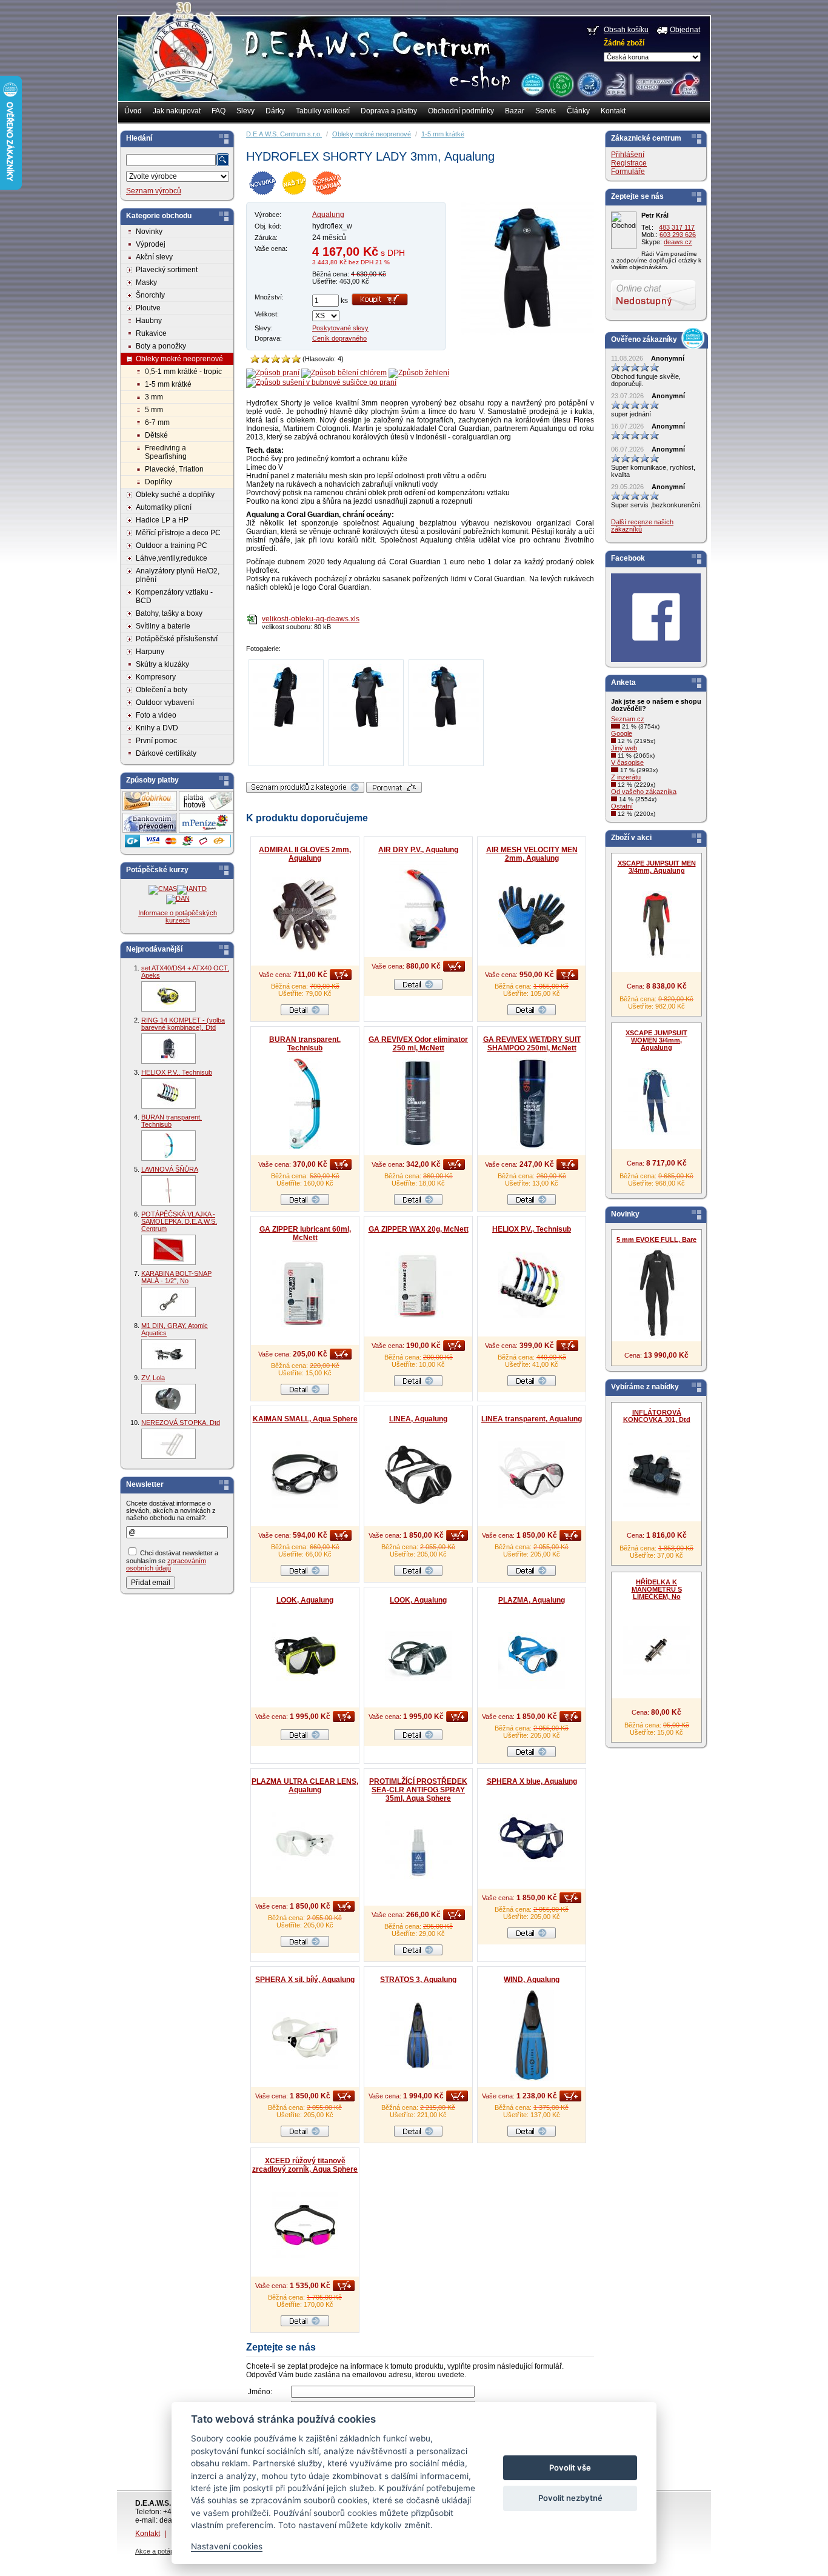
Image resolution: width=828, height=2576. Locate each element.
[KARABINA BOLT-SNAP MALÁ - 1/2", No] (169, 1302)
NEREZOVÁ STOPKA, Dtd (181, 1423)
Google (622, 733)
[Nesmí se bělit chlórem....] (344, 373)
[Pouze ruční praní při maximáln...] (273, 373)
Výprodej (151, 244)
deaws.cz (678, 242)
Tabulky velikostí (323, 111)
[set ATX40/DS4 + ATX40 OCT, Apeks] (169, 996)
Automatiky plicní (164, 507)
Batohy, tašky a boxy (169, 613)
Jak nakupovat (177, 111)
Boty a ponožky (161, 346)
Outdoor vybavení (165, 702)
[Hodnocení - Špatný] (265, 359)
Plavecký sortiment (167, 270)
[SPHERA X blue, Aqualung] (532, 1837)
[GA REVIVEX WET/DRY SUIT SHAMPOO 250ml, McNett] (532, 1104)
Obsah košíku (626, 30)
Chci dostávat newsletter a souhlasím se (172, 1560)
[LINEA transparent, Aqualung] (532, 1475)
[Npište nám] (653, 308)
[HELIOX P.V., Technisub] (169, 1093)
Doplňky (159, 482)
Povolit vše (570, 2468)
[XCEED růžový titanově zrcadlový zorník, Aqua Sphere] (305, 2225)
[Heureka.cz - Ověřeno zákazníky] (532, 84)
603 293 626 (678, 235)
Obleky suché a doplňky (175, 495)
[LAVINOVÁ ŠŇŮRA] (169, 1190)
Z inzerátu (626, 777)
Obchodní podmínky (461, 111)
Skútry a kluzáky (162, 664)
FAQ (219, 111)
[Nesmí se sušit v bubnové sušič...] (321, 382)
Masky (146, 282)
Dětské (156, 435)
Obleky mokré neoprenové (179, 359)
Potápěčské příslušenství (177, 639)
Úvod (133, 111)
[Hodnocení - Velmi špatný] (255, 359)
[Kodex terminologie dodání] (589, 84)
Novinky (149, 232)
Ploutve (148, 308)
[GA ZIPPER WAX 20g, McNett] (418, 1285)
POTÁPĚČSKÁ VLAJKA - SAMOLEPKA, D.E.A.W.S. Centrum (179, 1221)
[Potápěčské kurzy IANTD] (192, 889)
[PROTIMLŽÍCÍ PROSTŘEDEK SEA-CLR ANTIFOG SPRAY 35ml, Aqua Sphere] (418, 1854)
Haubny (149, 321)
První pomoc (156, 741)
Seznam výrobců (154, 191)
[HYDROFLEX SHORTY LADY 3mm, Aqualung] (527, 333)
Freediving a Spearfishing (166, 452)
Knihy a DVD (157, 728)
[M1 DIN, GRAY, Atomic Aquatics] (169, 1354)
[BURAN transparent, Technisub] (169, 1146)
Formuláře (628, 172)
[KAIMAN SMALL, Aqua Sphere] (305, 1475)
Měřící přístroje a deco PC (178, 533)
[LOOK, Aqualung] (305, 1656)
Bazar (515, 111)
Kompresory (156, 677)
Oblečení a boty (162, 690)
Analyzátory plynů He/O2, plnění (178, 575)
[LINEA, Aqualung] (418, 1475)
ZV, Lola (153, 1378)
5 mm (154, 410)
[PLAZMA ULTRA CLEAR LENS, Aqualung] (305, 1846)
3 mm (154, 397)
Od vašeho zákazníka (644, 792)
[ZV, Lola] (169, 1399)
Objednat (685, 30)
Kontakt (613, 111)
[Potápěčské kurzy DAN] (178, 898)
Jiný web (624, 748)
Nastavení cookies (227, 2546)
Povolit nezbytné (570, 2498)
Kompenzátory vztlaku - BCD (174, 596)
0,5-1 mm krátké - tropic (183, 372)
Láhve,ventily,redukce (172, 558)
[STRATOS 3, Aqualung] (418, 2035)
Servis (546, 111)
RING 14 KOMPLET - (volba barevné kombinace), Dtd (183, 1024)
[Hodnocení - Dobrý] (275, 359)
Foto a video (156, 715)
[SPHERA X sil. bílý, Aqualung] (305, 2035)
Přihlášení (628, 155)
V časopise (627, 762)
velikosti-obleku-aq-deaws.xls (311, 619)
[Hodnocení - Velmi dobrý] (286, 359)
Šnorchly (150, 295)
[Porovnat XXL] (394, 790)
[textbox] (171, 160)
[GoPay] (178, 845)
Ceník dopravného (339, 338)
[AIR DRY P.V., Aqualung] (418, 906)
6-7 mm (157, 422)
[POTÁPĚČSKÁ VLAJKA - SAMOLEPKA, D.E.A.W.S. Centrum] (169, 1250)
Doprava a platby (389, 111)
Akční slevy (154, 257)
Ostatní (622, 806)
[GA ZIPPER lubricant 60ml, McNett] (305, 1293)
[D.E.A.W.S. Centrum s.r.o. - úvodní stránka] (182, 58)
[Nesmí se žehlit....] (419, 373)
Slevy (245, 111)
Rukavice (151, 333)
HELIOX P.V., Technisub (177, 1072)
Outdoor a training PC (172, 546)
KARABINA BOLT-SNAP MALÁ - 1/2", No (176, 1277)
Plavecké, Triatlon (174, 469)
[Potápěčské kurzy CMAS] (163, 889)
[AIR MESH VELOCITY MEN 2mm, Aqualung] (532, 914)
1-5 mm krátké (168, 384)
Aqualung (328, 215)
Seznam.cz (628, 719)
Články (578, 111)
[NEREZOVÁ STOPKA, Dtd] (169, 1444)
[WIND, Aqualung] (532, 2035)
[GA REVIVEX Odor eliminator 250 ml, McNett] (418, 1104)
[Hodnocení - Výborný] (296, 359)
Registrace (629, 163)
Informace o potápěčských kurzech (178, 916)
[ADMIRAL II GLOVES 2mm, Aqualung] (305, 914)
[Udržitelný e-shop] (561, 84)
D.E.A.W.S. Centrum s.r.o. (284, 134)
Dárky (275, 111)
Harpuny (150, 652)
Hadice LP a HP (162, 520)
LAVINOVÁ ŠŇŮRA (170, 1169)
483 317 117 (677, 227)
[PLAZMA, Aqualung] (532, 1656)
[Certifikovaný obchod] (652, 81)
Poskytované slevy (340, 328)
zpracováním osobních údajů (166, 1564)
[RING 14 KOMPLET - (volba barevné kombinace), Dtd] (169, 1049)
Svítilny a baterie (163, 626)
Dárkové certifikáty (166, 753)
